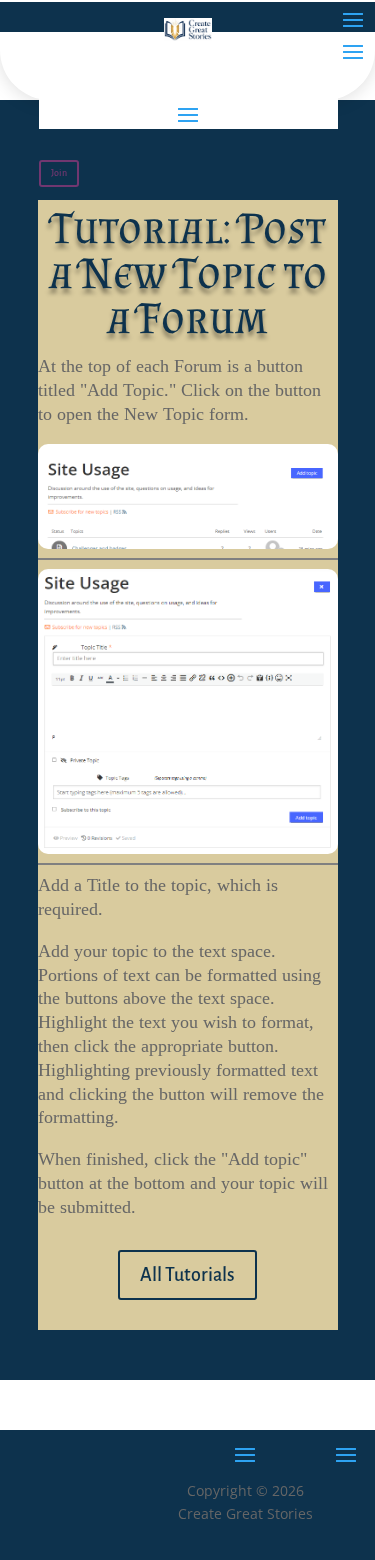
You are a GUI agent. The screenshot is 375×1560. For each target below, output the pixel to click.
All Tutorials (187, 1275)
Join (59, 173)
